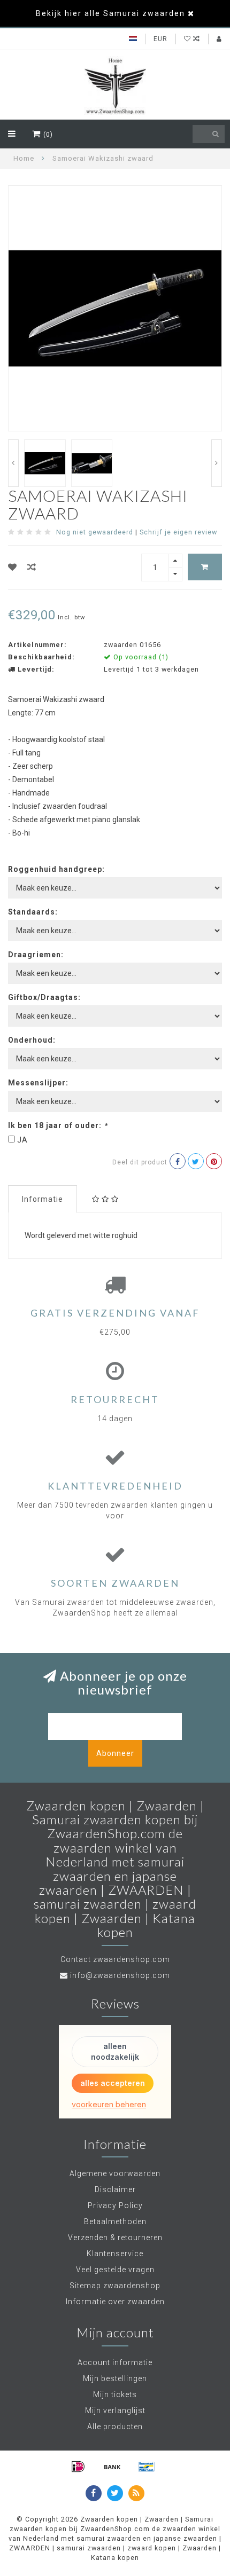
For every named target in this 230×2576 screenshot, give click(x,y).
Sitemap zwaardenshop (115, 2286)
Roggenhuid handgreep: (56, 869)
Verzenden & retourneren (115, 2238)
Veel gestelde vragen (115, 2270)
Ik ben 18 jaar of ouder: (58, 1125)
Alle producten (115, 2427)
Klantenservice (115, 2254)
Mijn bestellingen (115, 2378)
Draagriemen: (36, 955)
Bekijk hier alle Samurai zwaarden (110, 13)
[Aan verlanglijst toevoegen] (13, 567)
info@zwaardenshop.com (120, 1975)
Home (24, 158)
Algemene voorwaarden (115, 2173)
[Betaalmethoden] (78, 2467)
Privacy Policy (115, 2205)
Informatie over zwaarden (115, 2302)
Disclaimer (115, 2189)
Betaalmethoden (115, 2221)
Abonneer (115, 1753)
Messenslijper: (38, 1083)
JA (22, 1140)
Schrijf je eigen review (178, 532)
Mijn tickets (115, 2394)
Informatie (43, 1199)
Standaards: (33, 912)
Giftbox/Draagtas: (44, 997)
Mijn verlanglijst (115, 2410)
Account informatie (115, 2362)
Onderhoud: (32, 1040)
